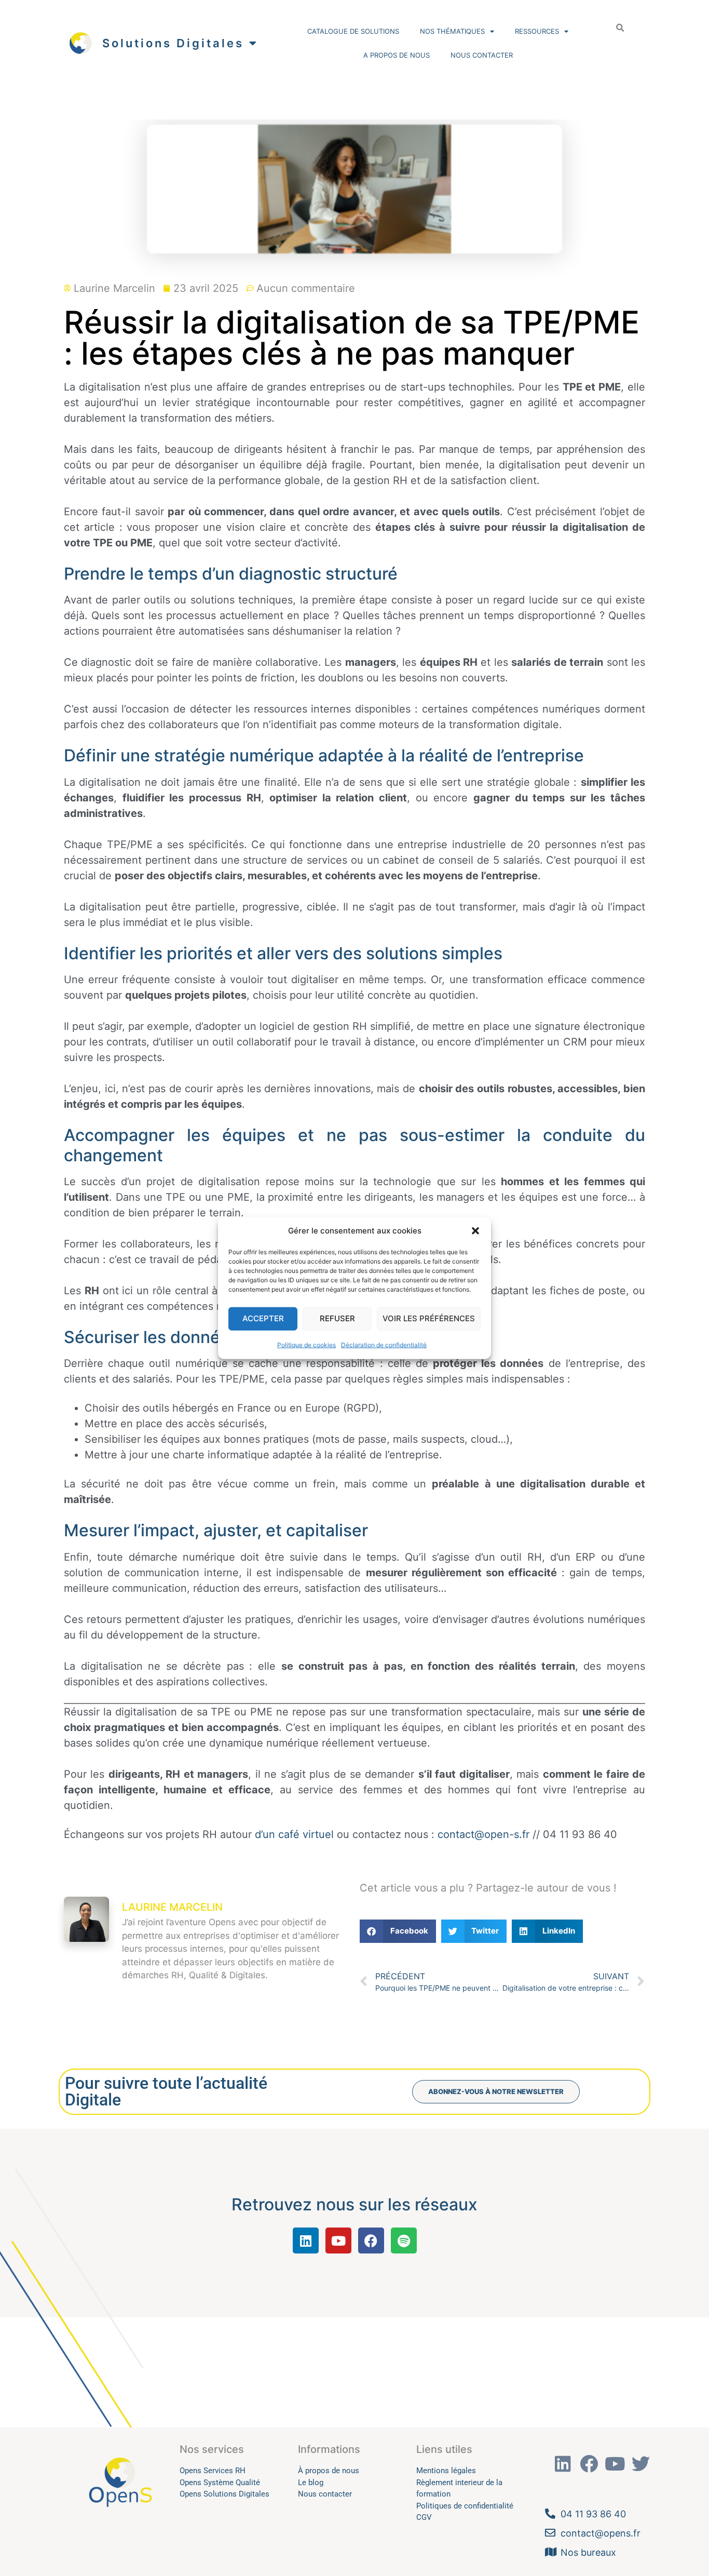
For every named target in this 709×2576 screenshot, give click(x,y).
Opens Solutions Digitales (224, 2494)
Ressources (537, 31)
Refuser (337, 1318)
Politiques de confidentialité (465, 2506)
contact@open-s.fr (483, 1834)
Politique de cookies (306, 1344)
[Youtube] (338, 2240)
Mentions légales (446, 2471)
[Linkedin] (306, 2240)
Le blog (311, 2483)
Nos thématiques (452, 31)
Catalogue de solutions (353, 31)
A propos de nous (397, 55)
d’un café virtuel (294, 1834)
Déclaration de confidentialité (384, 1344)
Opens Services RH (213, 2471)
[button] (475, 1231)
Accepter (263, 1318)
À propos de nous (329, 2471)
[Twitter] (641, 2464)
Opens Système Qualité (220, 2483)
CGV (424, 2517)
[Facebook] (371, 2240)
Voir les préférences (429, 1318)
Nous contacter (482, 55)
